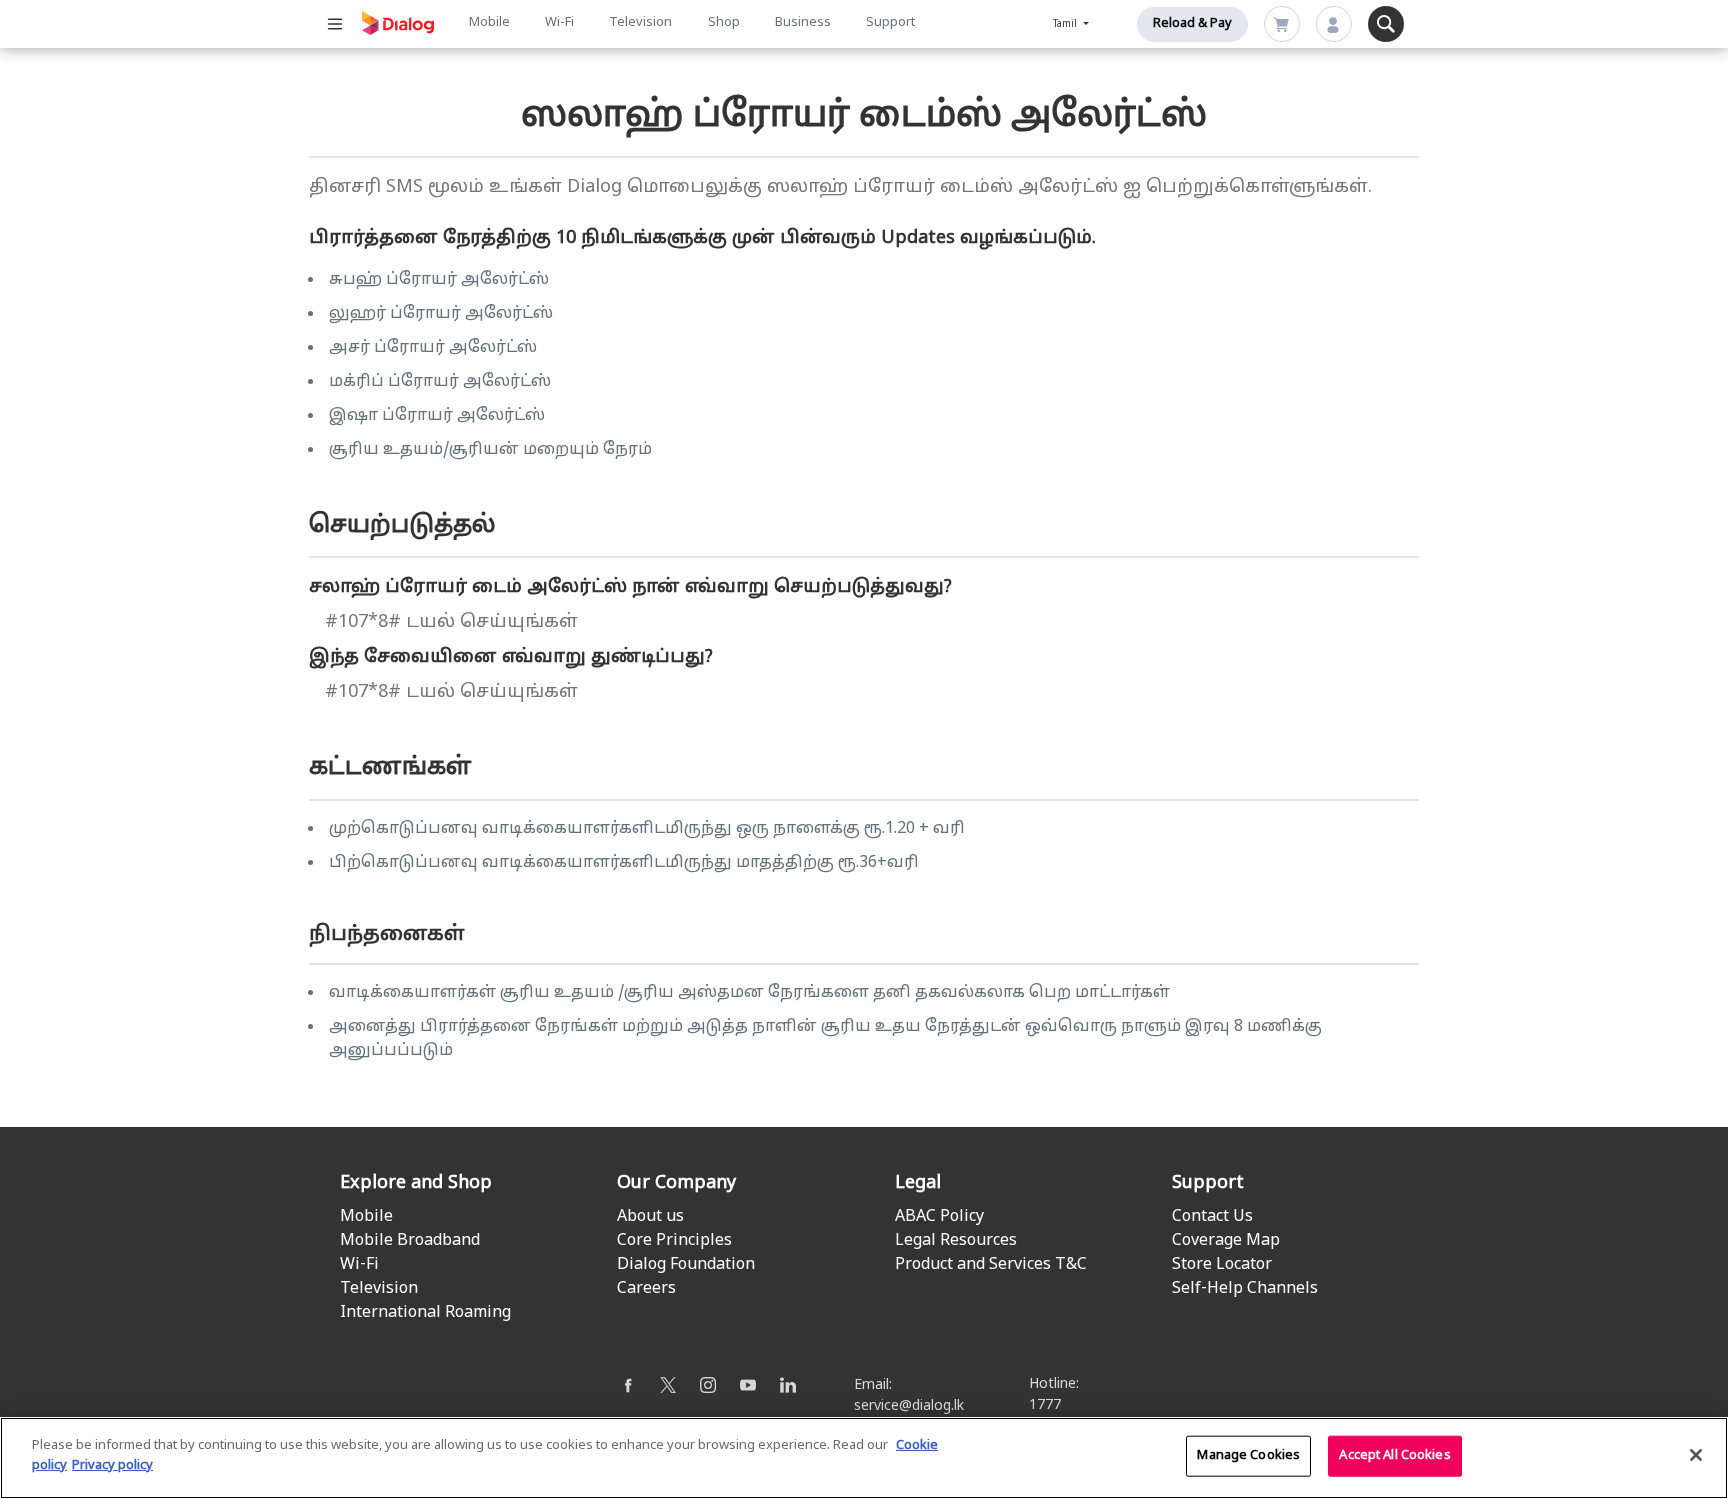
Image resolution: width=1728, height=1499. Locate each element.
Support (890, 23)
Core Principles (674, 1241)
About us (650, 1217)
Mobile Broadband (410, 1241)
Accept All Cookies (1394, 1456)
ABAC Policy (939, 1217)
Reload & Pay (1192, 24)
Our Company (676, 1183)
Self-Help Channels (1245, 1289)
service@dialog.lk (909, 1406)
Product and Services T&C (991, 1265)
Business (803, 23)
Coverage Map (1226, 1241)
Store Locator (1222, 1265)
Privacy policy (112, 1465)
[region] (864, 1458)
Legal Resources (956, 1241)
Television (640, 23)
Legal (918, 1183)
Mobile (489, 23)
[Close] (1696, 1455)
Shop (724, 23)
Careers (646, 1289)
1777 (1045, 1405)
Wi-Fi (559, 23)
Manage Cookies (1248, 1456)
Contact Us (1212, 1217)
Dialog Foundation (686, 1265)
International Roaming (425, 1313)
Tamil (1066, 24)
